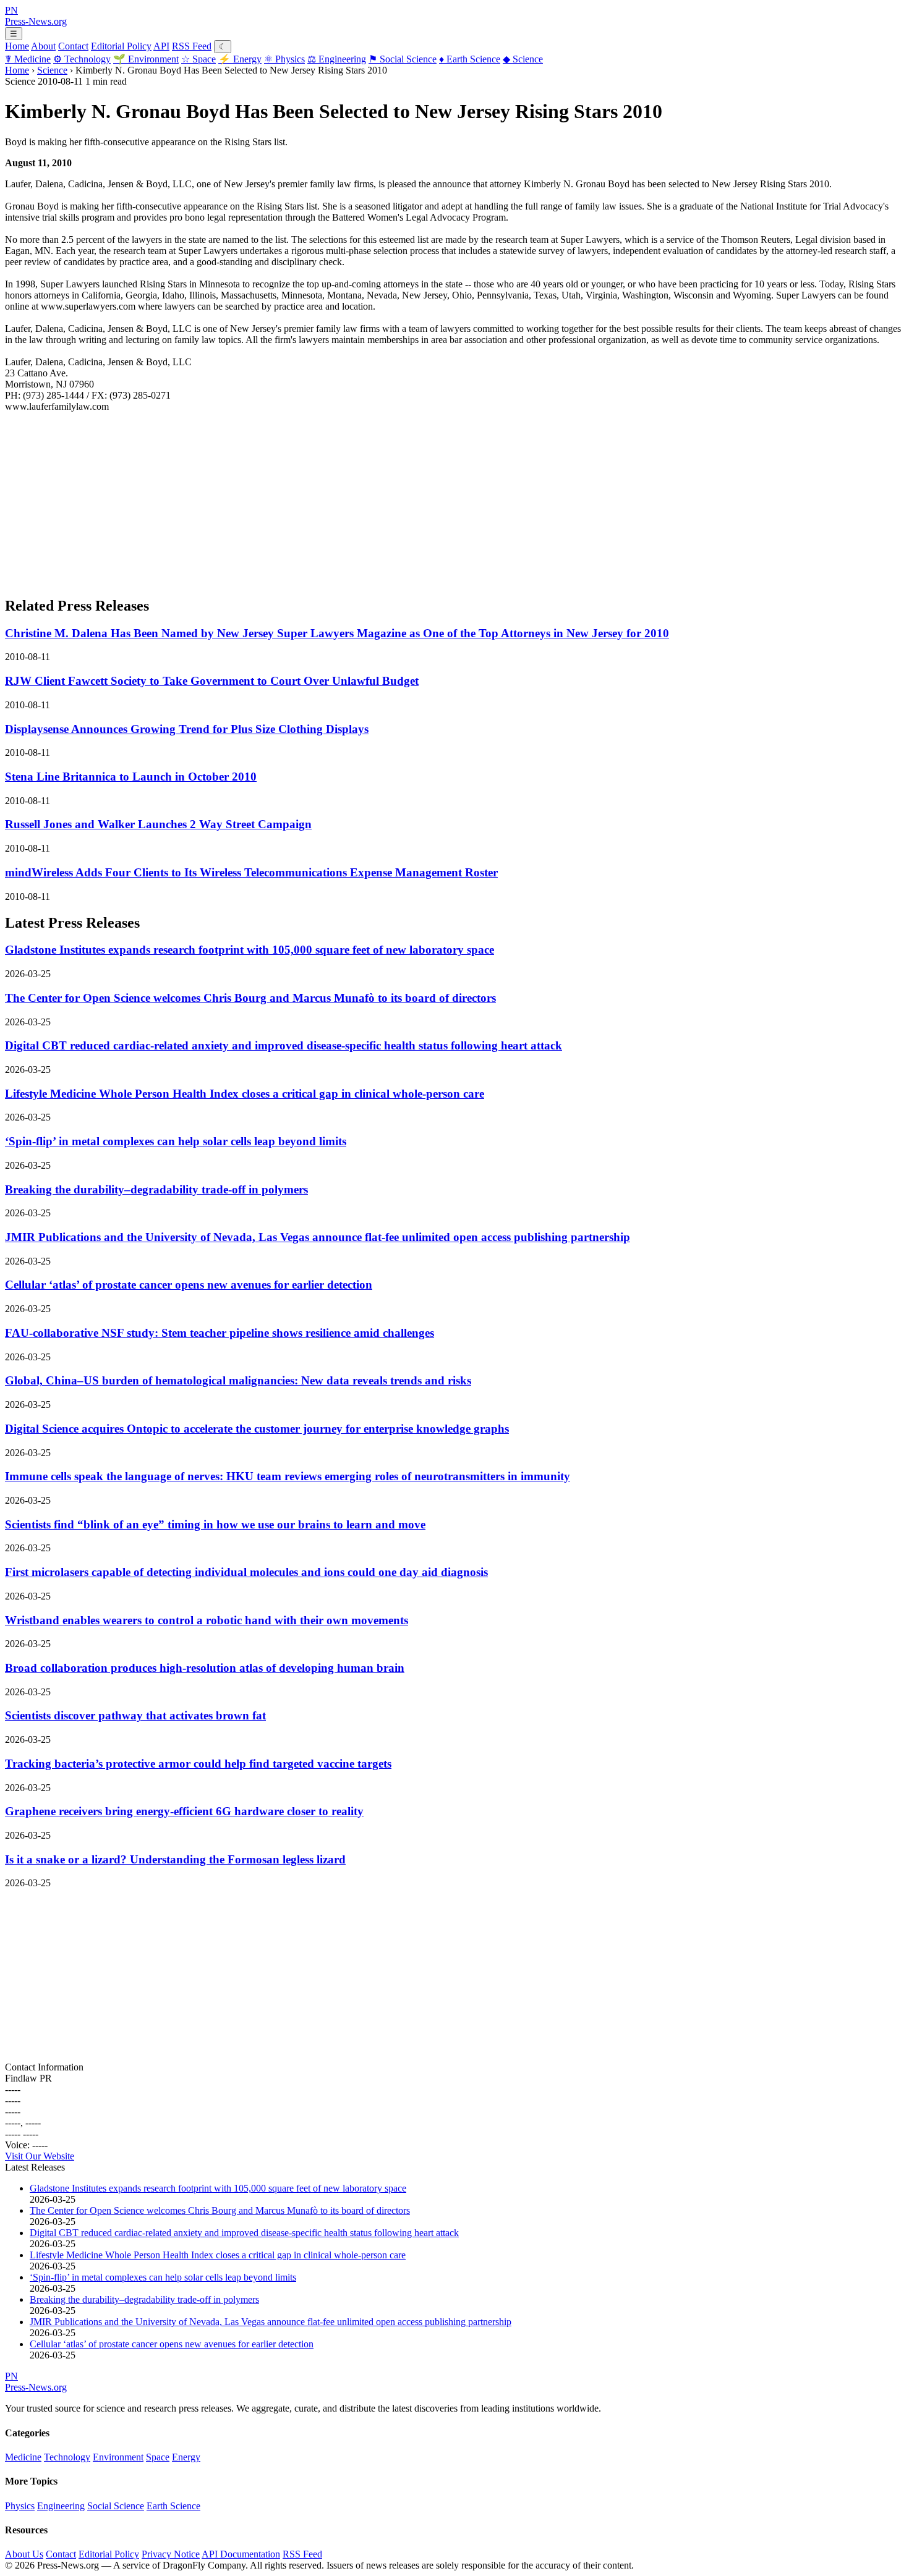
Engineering (337, 59)
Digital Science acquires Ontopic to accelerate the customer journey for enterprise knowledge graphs (257, 1429)
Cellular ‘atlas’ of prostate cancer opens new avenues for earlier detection (189, 1285)
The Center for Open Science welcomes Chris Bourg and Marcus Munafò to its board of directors (250, 998)
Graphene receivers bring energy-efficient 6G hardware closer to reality (184, 1811)
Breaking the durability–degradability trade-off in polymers (156, 1189)
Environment (146, 59)
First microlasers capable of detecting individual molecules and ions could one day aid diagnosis (246, 1572)
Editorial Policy (121, 46)
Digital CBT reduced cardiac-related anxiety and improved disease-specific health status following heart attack (284, 1045)
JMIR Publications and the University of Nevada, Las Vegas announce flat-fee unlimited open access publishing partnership (318, 1237)
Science (523, 59)
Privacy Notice (171, 2554)
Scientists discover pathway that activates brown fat (135, 1715)
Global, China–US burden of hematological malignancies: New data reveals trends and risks (238, 1380)
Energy (240, 59)
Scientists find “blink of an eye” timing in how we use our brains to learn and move (215, 1524)
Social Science (403, 59)
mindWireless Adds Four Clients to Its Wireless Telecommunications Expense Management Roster (251, 872)
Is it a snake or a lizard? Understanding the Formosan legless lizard (175, 1859)
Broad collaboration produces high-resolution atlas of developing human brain (205, 1668)
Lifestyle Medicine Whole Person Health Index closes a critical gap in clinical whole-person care (245, 1094)
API (161, 46)
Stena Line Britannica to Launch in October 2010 (131, 777)
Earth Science (470, 59)
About (43, 46)
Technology (82, 59)
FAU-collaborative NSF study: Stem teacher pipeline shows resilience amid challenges (220, 1333)
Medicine (28, 59)
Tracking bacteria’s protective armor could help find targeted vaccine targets (198, 1764)
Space (198, 59)
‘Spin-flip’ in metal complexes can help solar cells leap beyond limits (176, 1141)
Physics (284, 59)
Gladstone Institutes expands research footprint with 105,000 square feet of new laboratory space (250, 950)
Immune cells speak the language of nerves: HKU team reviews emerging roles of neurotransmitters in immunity (288, 1476)
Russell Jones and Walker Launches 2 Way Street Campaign (158, 824)
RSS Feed (192, 46)
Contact (73, 46)
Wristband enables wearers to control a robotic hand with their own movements (207, 1620)
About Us (24, 2554)
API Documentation (241, 2554)
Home (17, 46)
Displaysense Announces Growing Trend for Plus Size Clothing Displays (187, 729)
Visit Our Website (40, 2156)
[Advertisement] (376, 499)
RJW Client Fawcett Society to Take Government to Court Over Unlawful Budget (212, 681)
